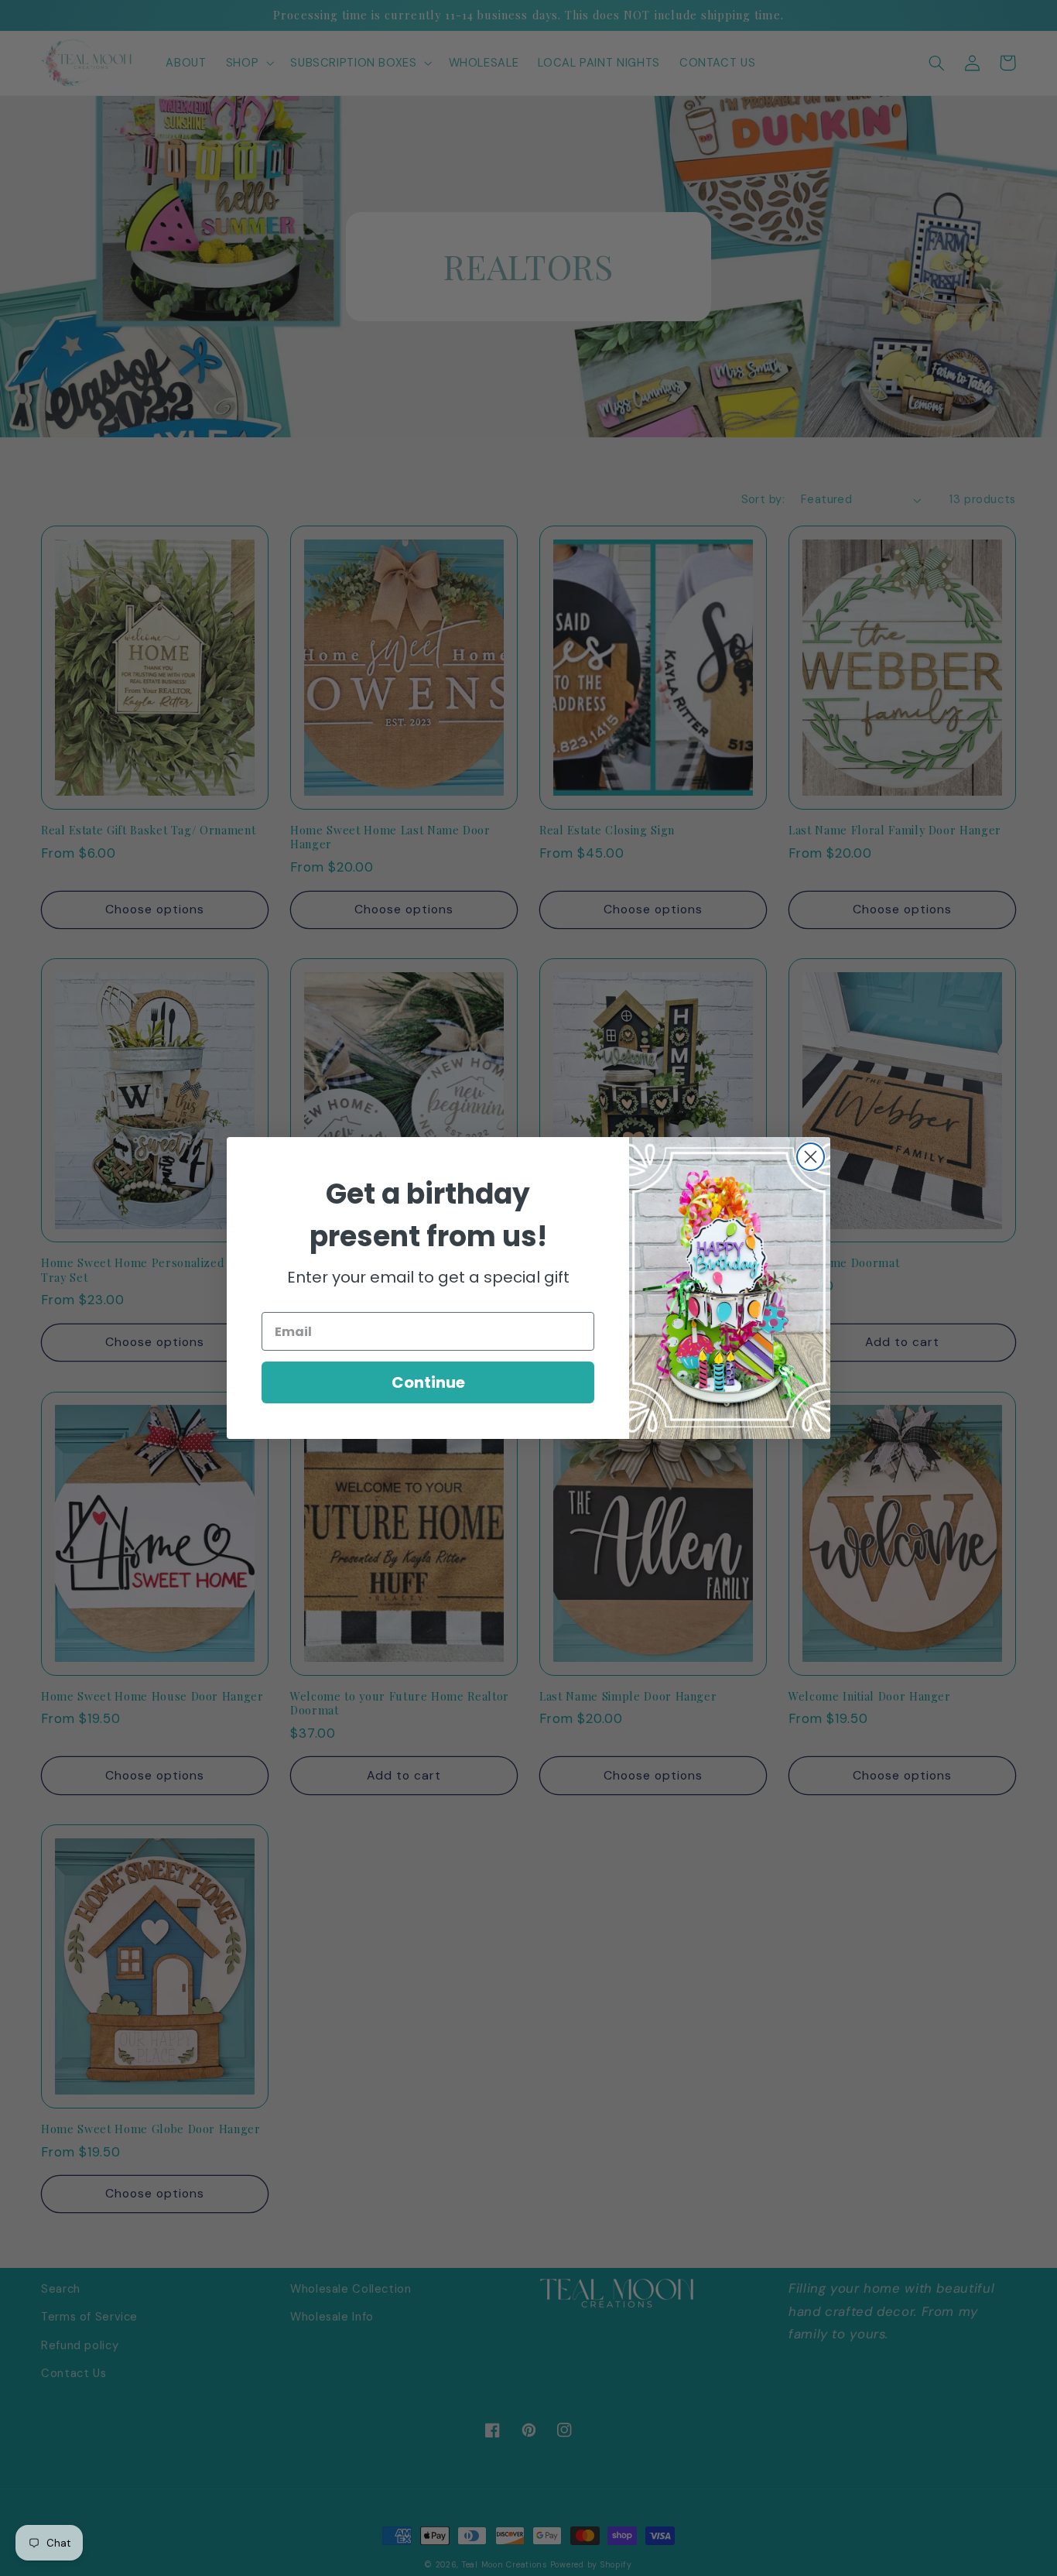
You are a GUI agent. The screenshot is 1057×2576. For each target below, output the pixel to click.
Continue (428, 1382)
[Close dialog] (811, 1157)
